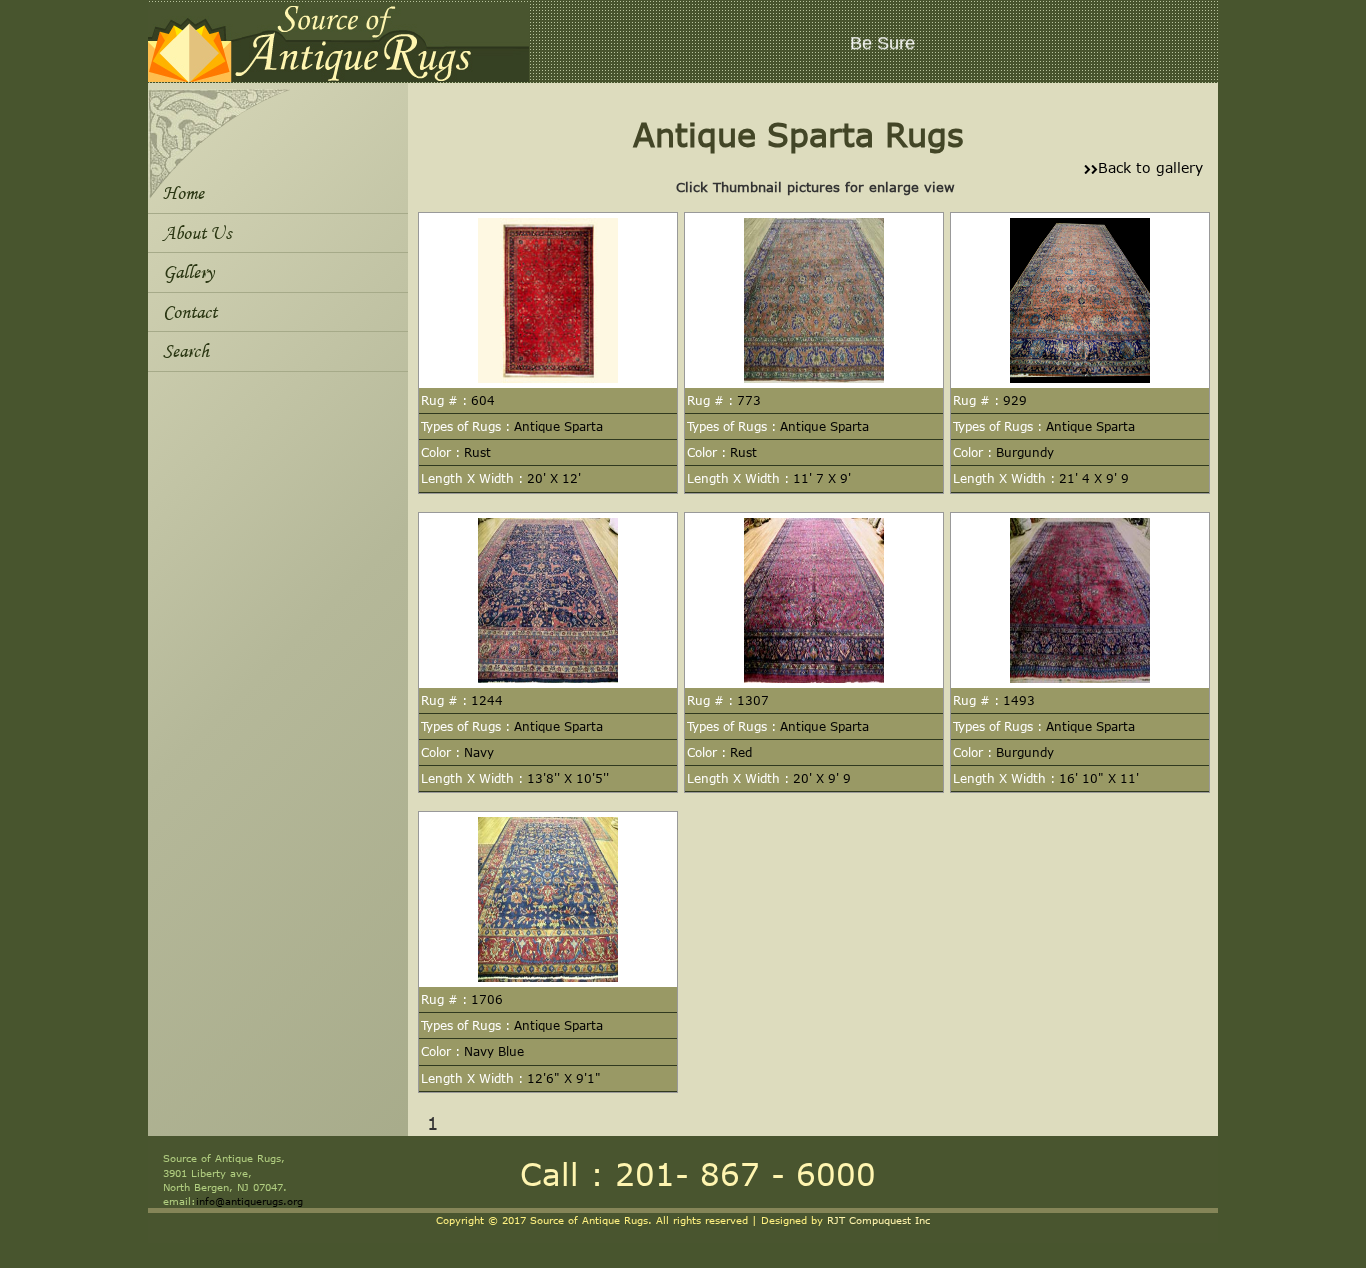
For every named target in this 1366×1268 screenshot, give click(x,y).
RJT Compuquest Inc (878, 1220)
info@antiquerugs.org (249, 1201)
